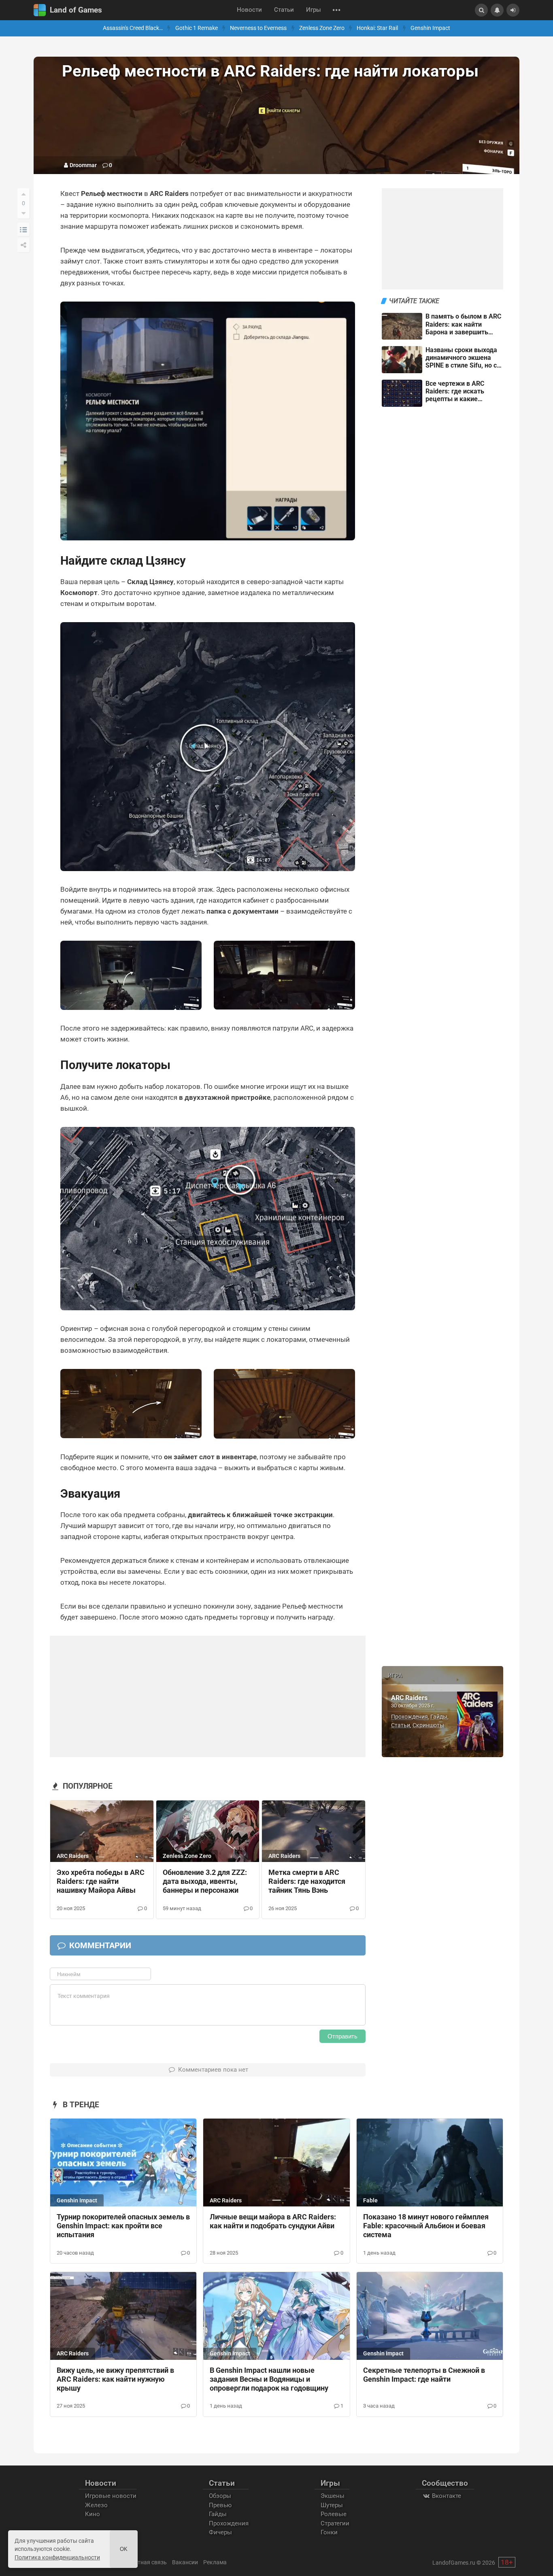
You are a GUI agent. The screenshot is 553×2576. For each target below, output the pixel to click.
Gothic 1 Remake (197, 28)
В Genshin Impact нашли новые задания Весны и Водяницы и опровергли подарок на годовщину (269, 2379)
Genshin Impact (430, 28)
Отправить (342, 2036)
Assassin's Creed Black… (133, 28)
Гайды (439, 1717)
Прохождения (409, 1717)
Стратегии (335, 2523)
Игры (314, 10)
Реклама (215, 2562)
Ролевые (334, 2514)
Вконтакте (446, 2496)
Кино (93, 2514)
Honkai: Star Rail (377, 28)
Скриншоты (428, 1725)
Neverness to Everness (258, 28)
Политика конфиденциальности (57, 2557)
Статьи (284, 10)
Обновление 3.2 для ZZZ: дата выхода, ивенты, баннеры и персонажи (205, 1881)
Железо (96, 2505)
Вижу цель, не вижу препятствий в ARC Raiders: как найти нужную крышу (115, 2379)
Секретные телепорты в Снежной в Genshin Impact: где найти (424, 2375)
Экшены (333, 2496)
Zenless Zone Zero (322, 28)
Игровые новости (111, 2496)
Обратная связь (145, 2562)
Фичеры (220, 2532)
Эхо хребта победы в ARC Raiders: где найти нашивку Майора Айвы (101, 1881)
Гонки (329, 2532)
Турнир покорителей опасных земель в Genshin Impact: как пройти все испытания (123, 2226)
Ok (124, 2549)
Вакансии (185, 2562)
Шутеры (332, 2505)
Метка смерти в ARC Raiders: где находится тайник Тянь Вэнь (307, 1881)
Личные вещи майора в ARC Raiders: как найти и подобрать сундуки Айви (273, 2221)
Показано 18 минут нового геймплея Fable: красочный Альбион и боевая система (426, 2226)
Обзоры (220, 2496)
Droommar (83, 165)
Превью (220, 2505)
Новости (249, 10)
